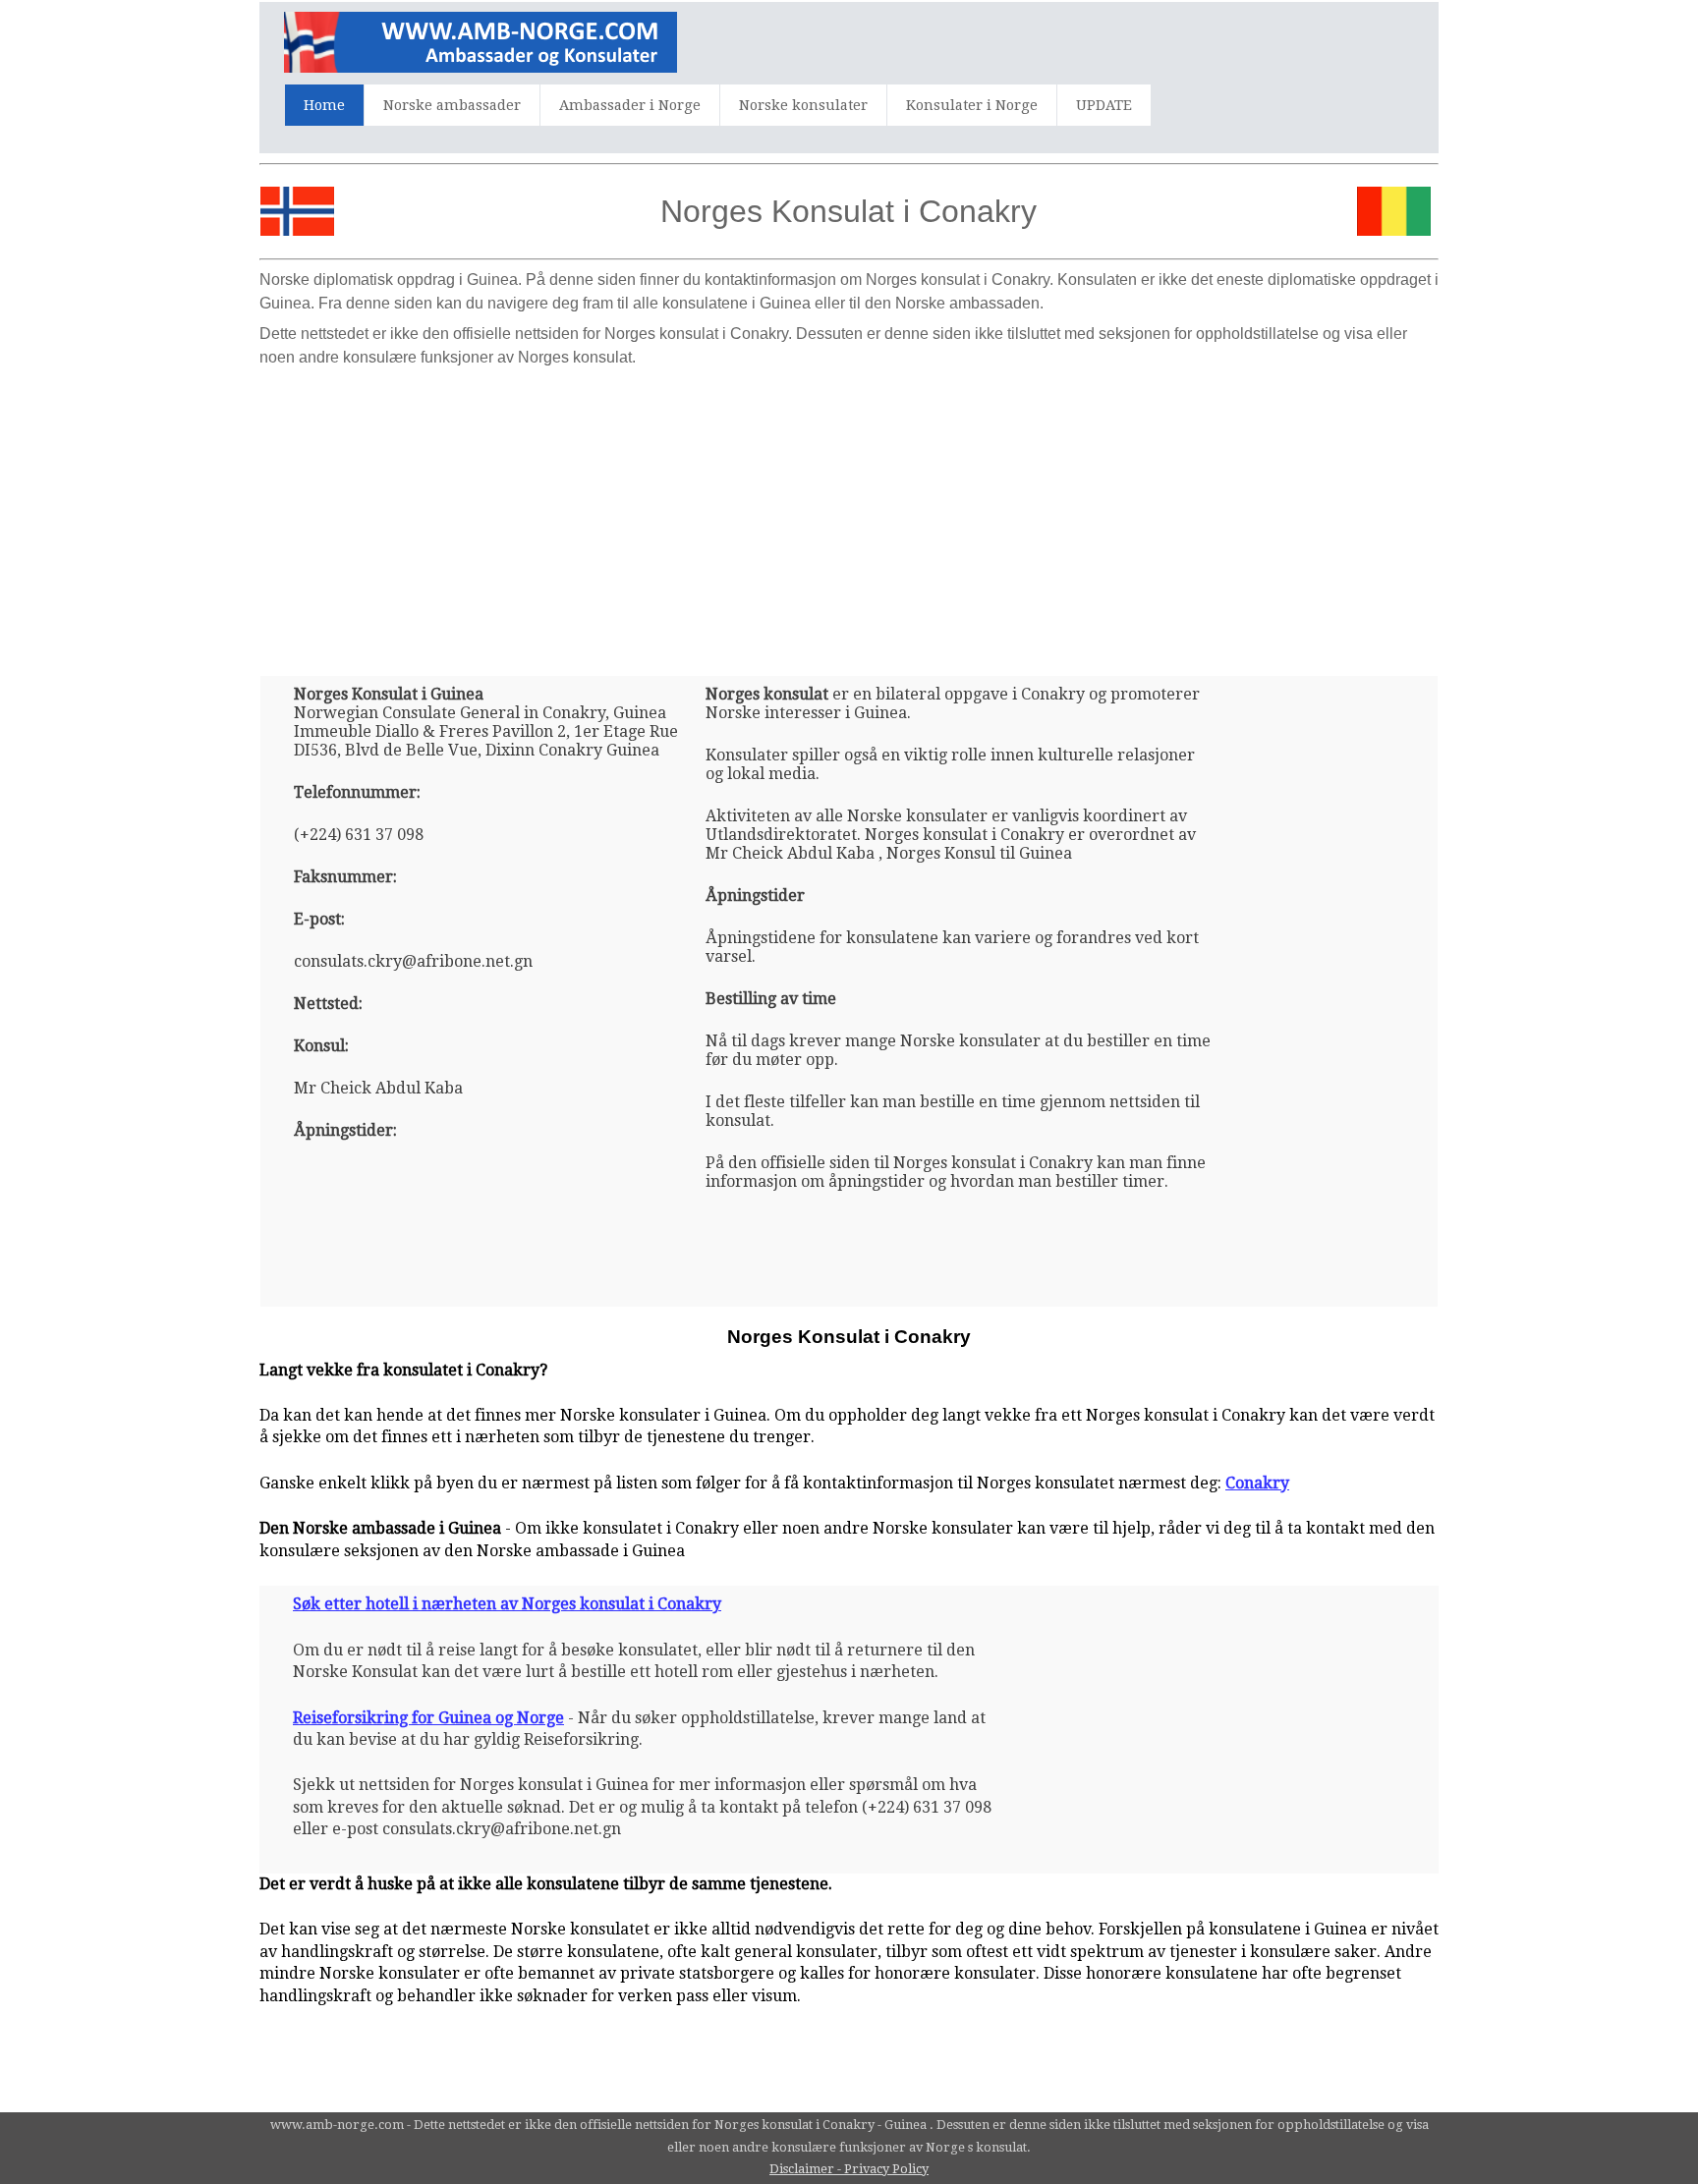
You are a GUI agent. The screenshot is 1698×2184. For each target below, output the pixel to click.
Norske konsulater (803, 105)
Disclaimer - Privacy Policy (849, 2169)
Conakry (1257, 1483)
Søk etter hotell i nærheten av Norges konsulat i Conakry (507, 1604)
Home (324, 105)
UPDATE (1104, 105)
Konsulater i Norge (972, 105)
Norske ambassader (452, 105)
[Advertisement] (849, 514)
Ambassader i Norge (630, 105)
